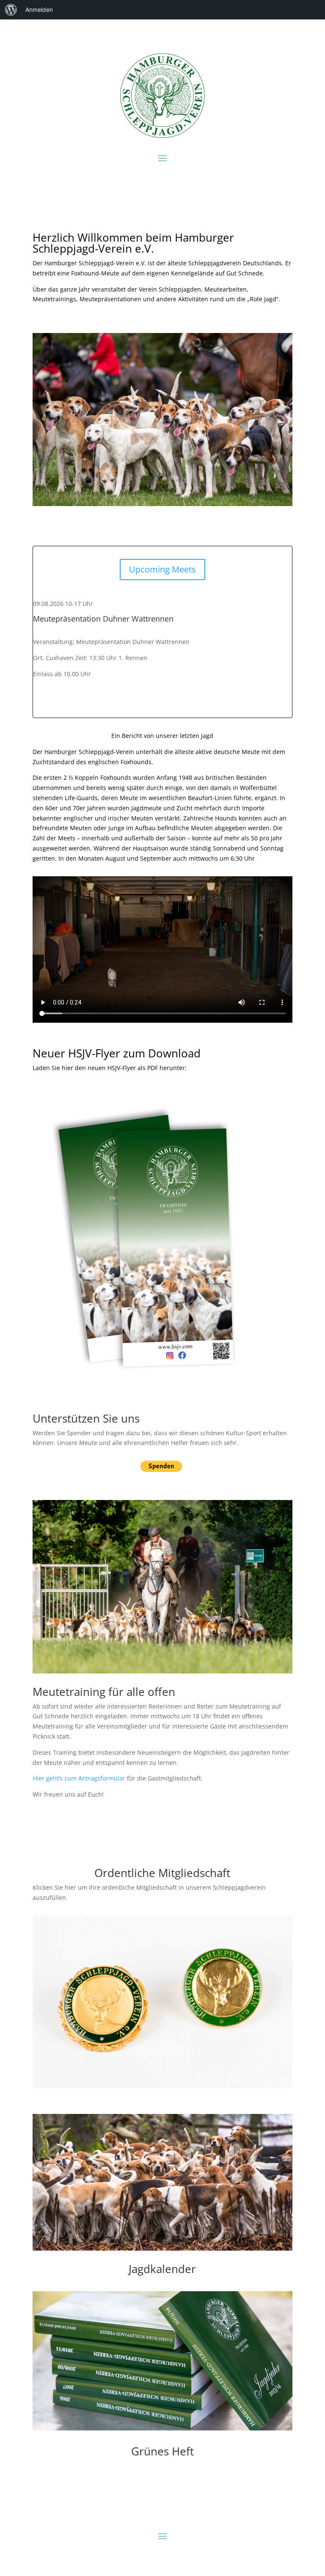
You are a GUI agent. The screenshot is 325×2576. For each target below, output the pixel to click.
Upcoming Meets (162, 569)
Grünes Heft (162, 2451)
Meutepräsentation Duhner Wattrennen (103, 619)
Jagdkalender (162, 2269)
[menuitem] (11, 10)
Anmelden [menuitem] (39, 10)
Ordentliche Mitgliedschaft (162, 1873)
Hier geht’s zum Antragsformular (79, 1778)
